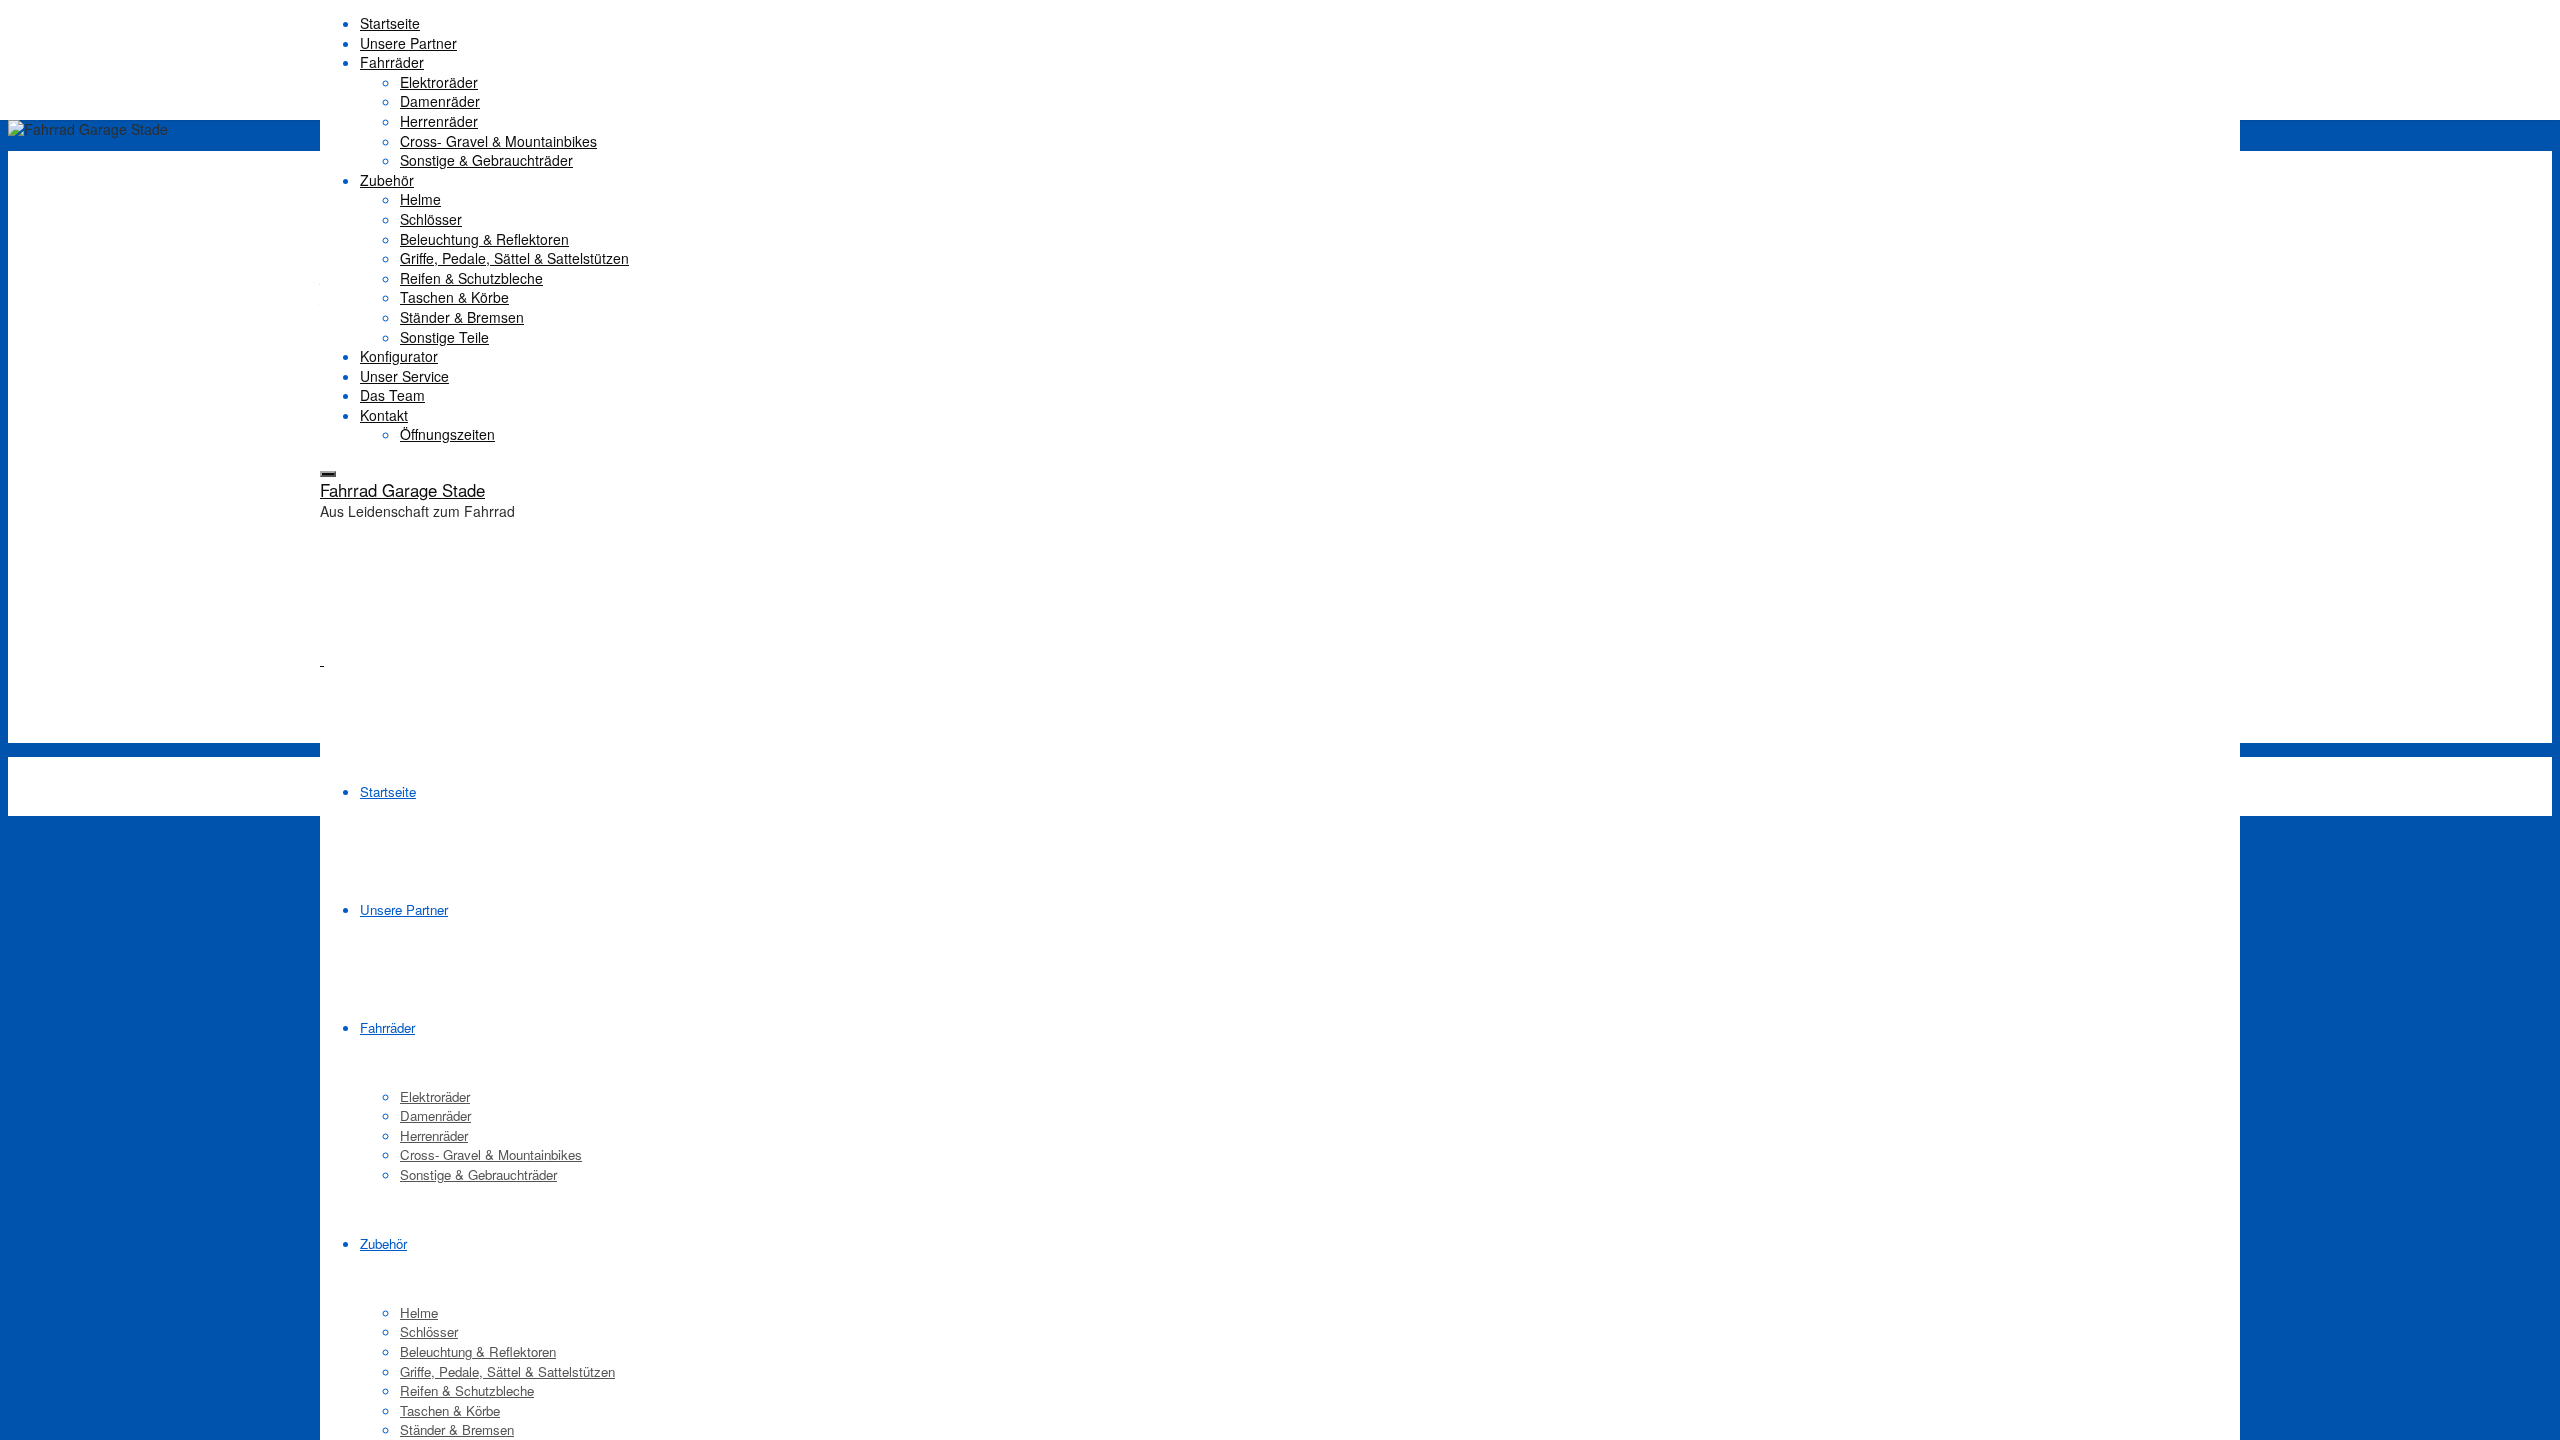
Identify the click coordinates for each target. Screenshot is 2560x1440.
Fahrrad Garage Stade (402, 490)
